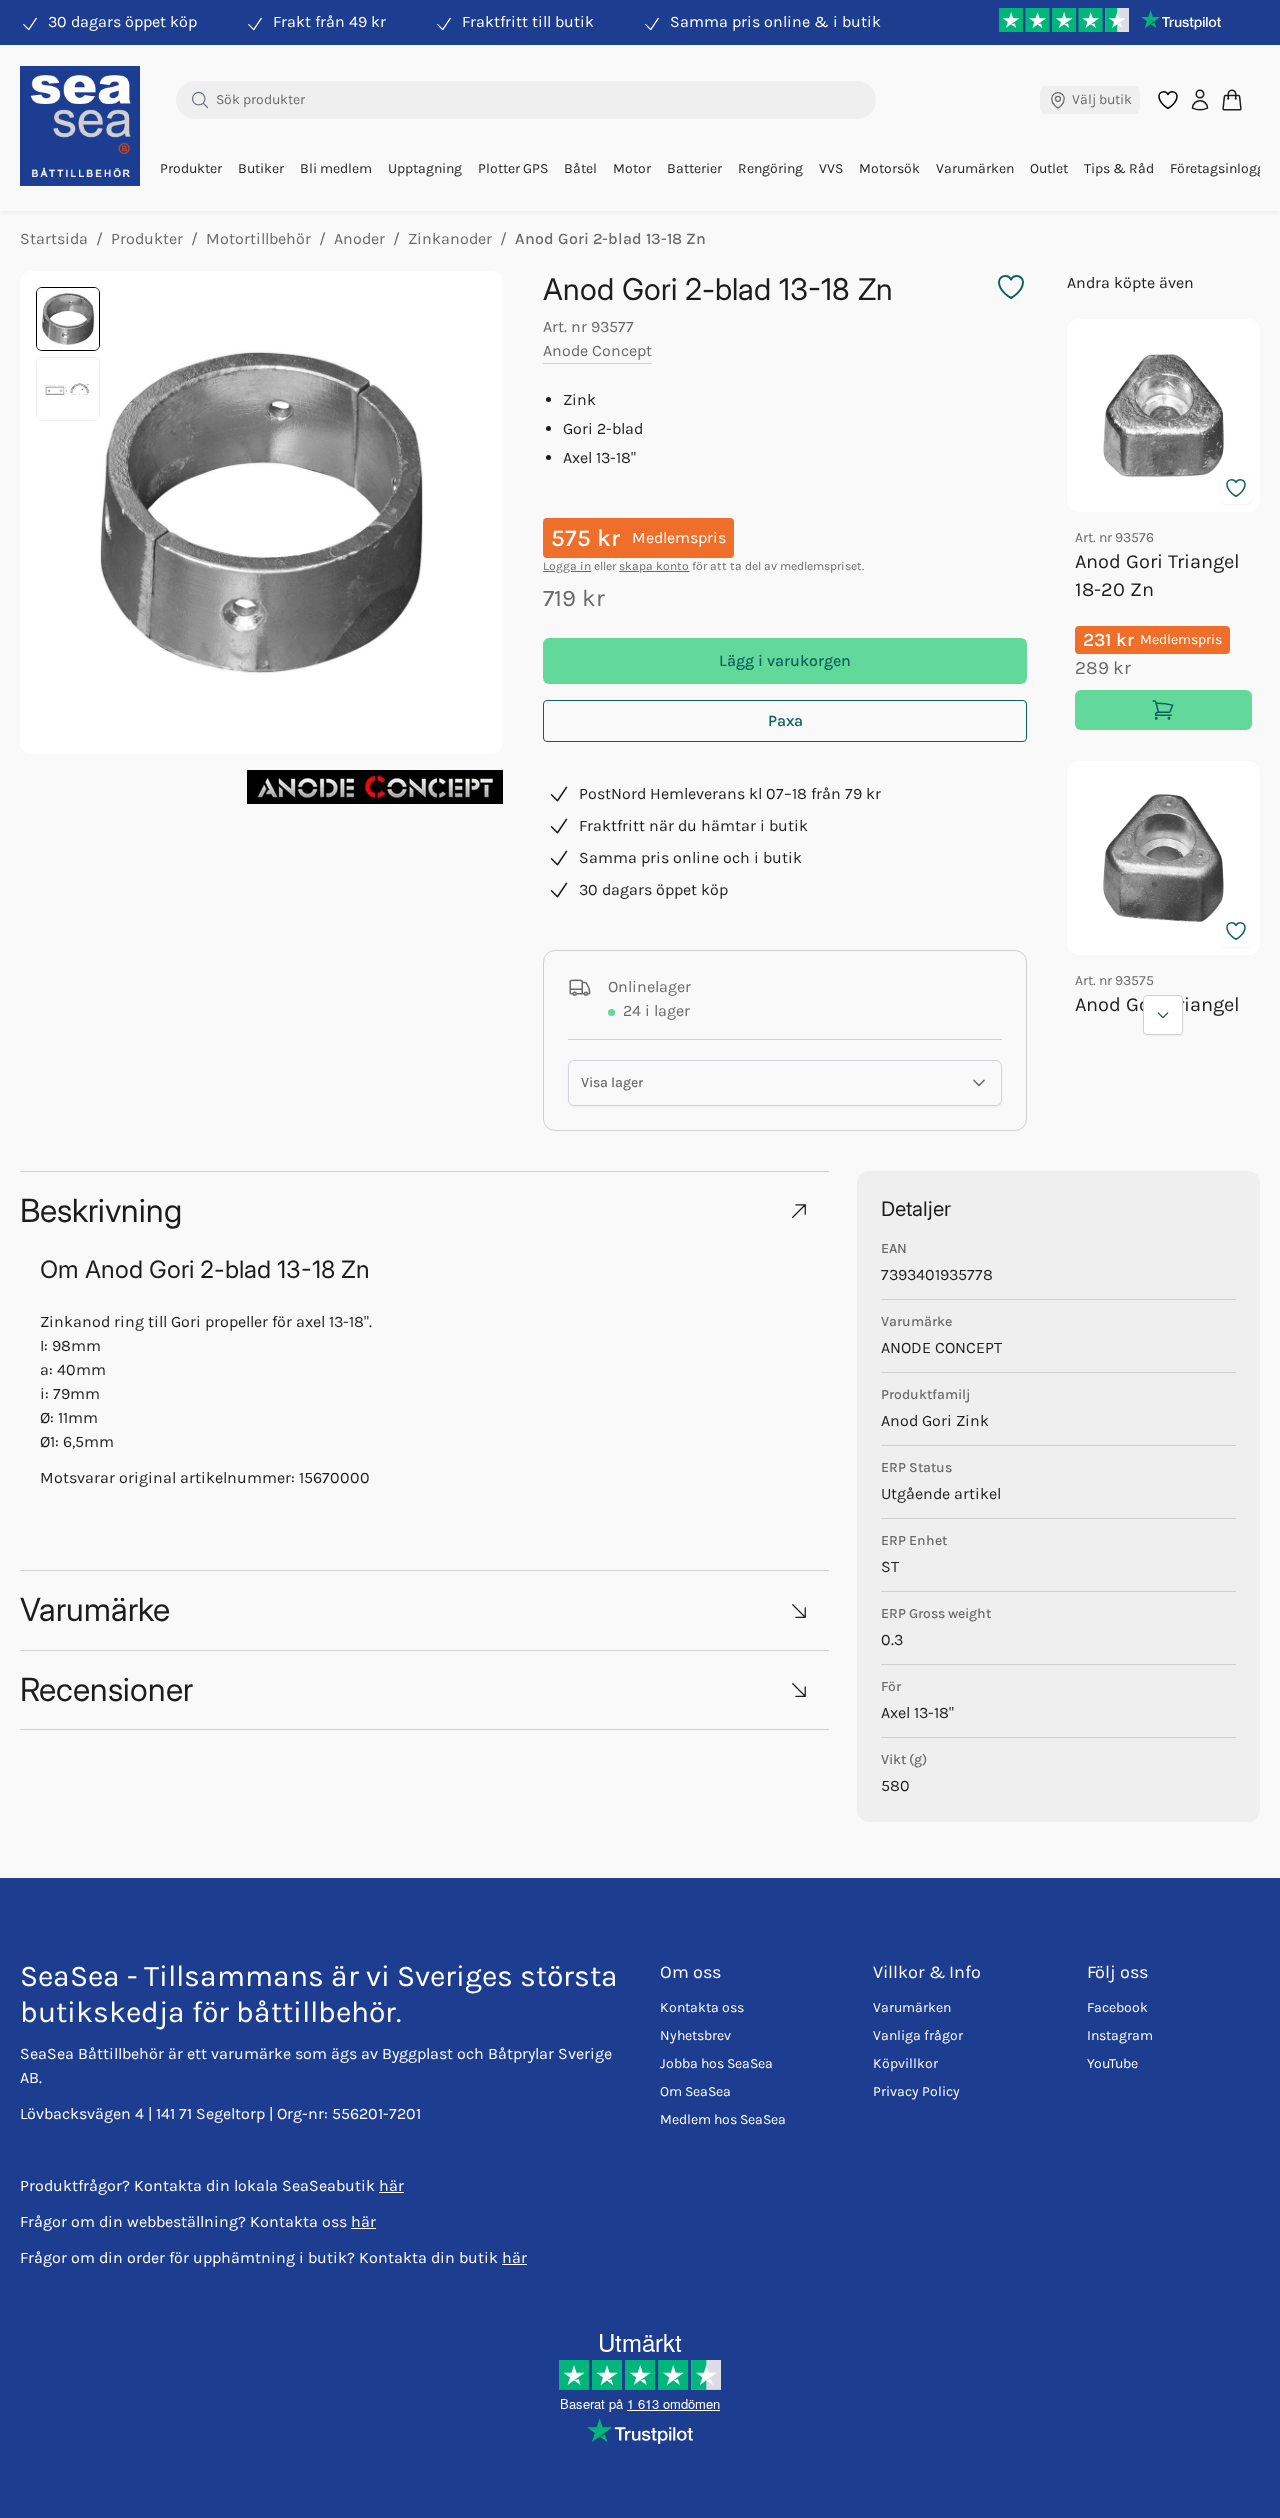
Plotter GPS (513, 168)
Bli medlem (336, 168)
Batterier (694, 168)
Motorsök (889, 168)
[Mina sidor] (1200, 100)
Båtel (580, 168)
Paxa (785, 720)
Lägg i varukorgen (785, 660)
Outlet (1049, 168)
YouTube (1112, 2063)
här (391, 2185)
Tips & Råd (1119, 168)
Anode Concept (597, 350)
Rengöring (770, 168)
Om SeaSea (695, 2091)
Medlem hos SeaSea (723, 2119)
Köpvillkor (905, 2063)
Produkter (191, 168)
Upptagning (425, 168)
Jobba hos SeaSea (716, 2063)
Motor (632, 168)
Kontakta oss (702, 2007)
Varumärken (975, 168)
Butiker (261, 168)
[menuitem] (191, 169)
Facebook (1117, 2007)
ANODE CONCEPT (941, 1347)
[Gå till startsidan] (80, 126)
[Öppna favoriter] (1168, 100)
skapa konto (654, 566)
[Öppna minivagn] (1232, 99)
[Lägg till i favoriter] (1236, 488)
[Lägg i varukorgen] (1163, 710)
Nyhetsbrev (695, 2035)
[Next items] (1163, 1015)
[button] (424, 1210)
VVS (831, 168)
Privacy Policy (916, 2091)
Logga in (567, 566)
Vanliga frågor (918, 2035)
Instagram (1120, 2035)
